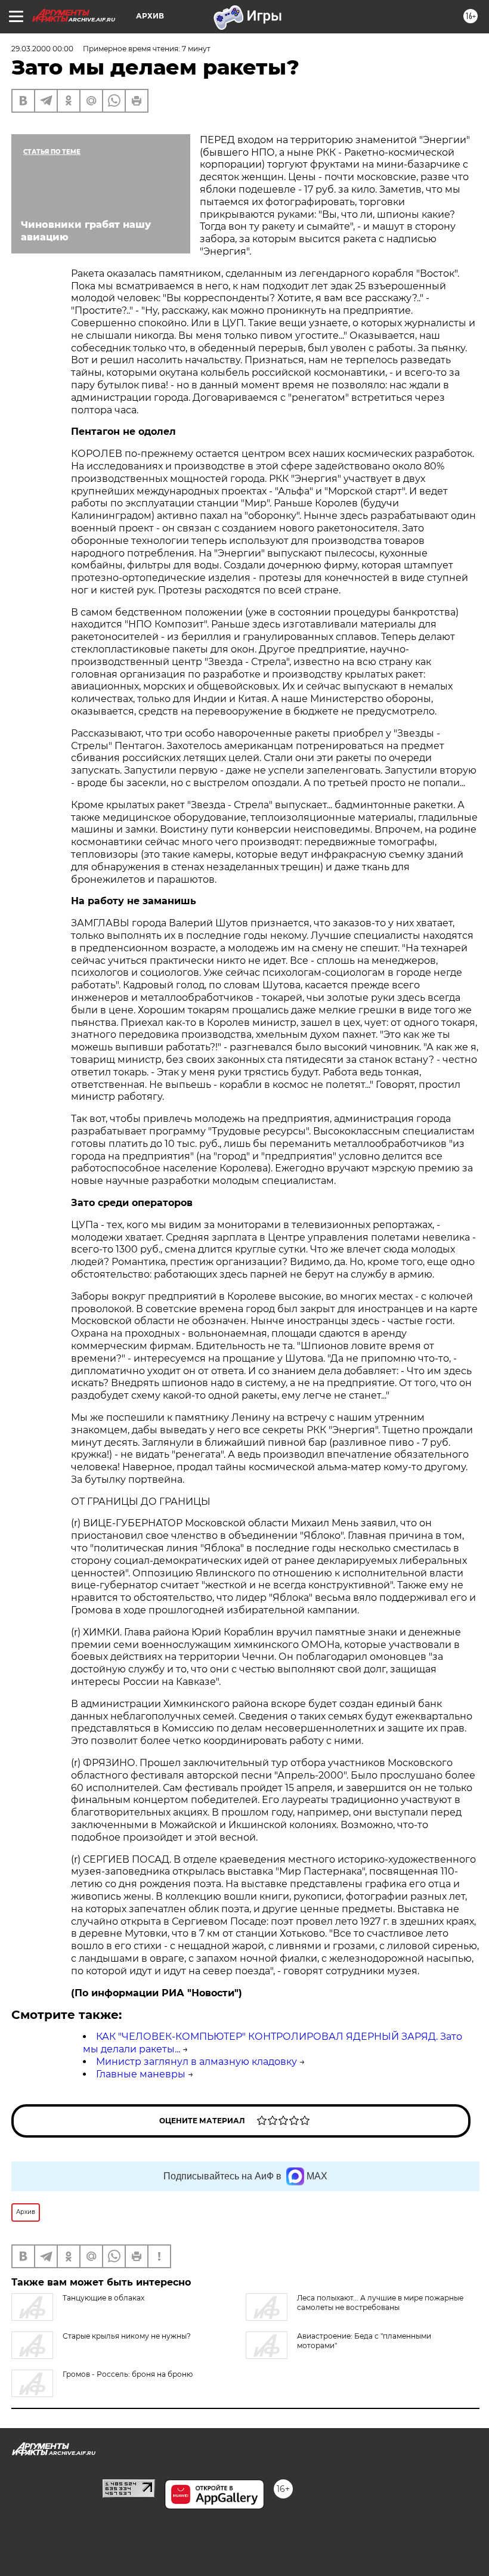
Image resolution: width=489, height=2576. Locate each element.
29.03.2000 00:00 (42, 49)
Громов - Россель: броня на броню (128, 2374)
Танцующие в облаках (103, 2298)
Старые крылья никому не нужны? (127, 2336)
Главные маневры (141, 2074)
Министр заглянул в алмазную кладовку (196, 2062)
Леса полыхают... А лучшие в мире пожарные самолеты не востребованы (380, 2303)
